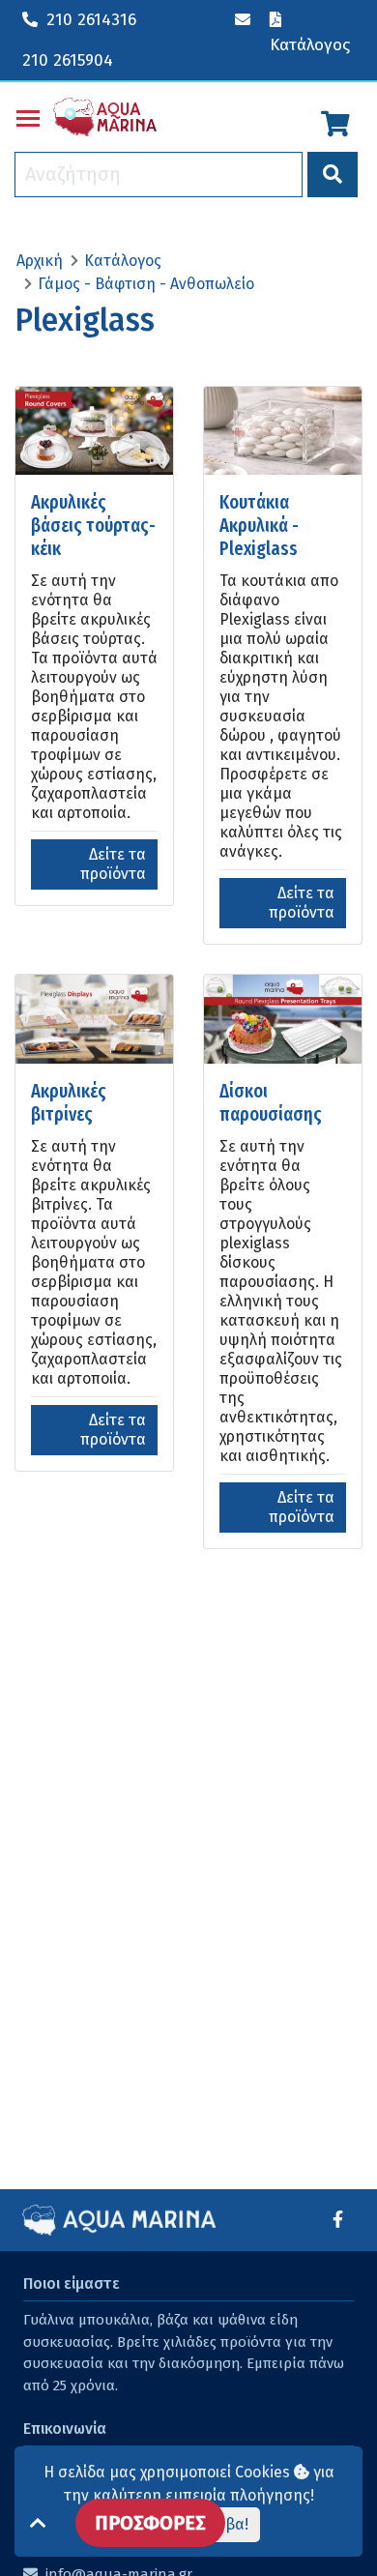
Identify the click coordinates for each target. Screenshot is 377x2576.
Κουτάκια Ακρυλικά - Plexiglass (259, 525)
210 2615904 (68, 60)
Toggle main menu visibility (28, 117)
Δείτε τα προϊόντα (113, 864)
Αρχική (40, 261)
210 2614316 (91, 20)
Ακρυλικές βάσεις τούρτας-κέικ (93, 525)
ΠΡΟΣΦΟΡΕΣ (150, 2523)
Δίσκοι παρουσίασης (271, 1102)
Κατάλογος (123, 261)
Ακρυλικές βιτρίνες (69, 1102)
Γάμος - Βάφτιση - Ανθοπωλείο (146, 284)
